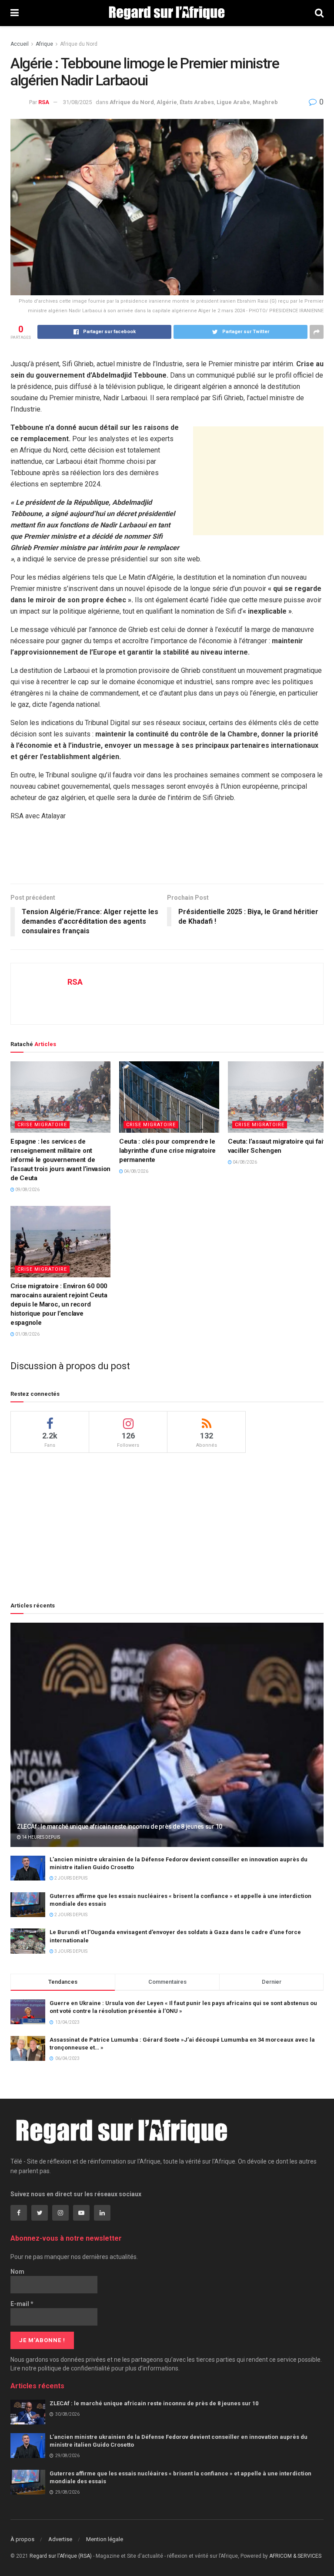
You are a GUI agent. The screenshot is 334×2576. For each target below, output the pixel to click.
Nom (17, 2272)
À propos (22, 2539)
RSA (44, 102)
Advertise (60, 2539)
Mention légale (105, 2539)
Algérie (167, 102)
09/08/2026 (27, 1190)
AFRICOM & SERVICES (295, 2556)
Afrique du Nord (79, 44)
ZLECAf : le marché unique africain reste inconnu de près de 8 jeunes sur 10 (120, 1826)
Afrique (44, 44)
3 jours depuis (70, 1951)
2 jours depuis (70, 1878)
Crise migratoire (42, 1125)
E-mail (22, 2304)
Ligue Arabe (233, 102)
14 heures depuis (40, 1837)
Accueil (20, 44)
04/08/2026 (136, 1171)
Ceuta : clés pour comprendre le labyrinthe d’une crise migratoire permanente (167, 1151)
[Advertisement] (258, 481)
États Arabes (197, 102)
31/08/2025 (77, 102)
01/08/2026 (27, 1334)
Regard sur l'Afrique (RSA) (61, 2556)
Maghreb (265, 102)
